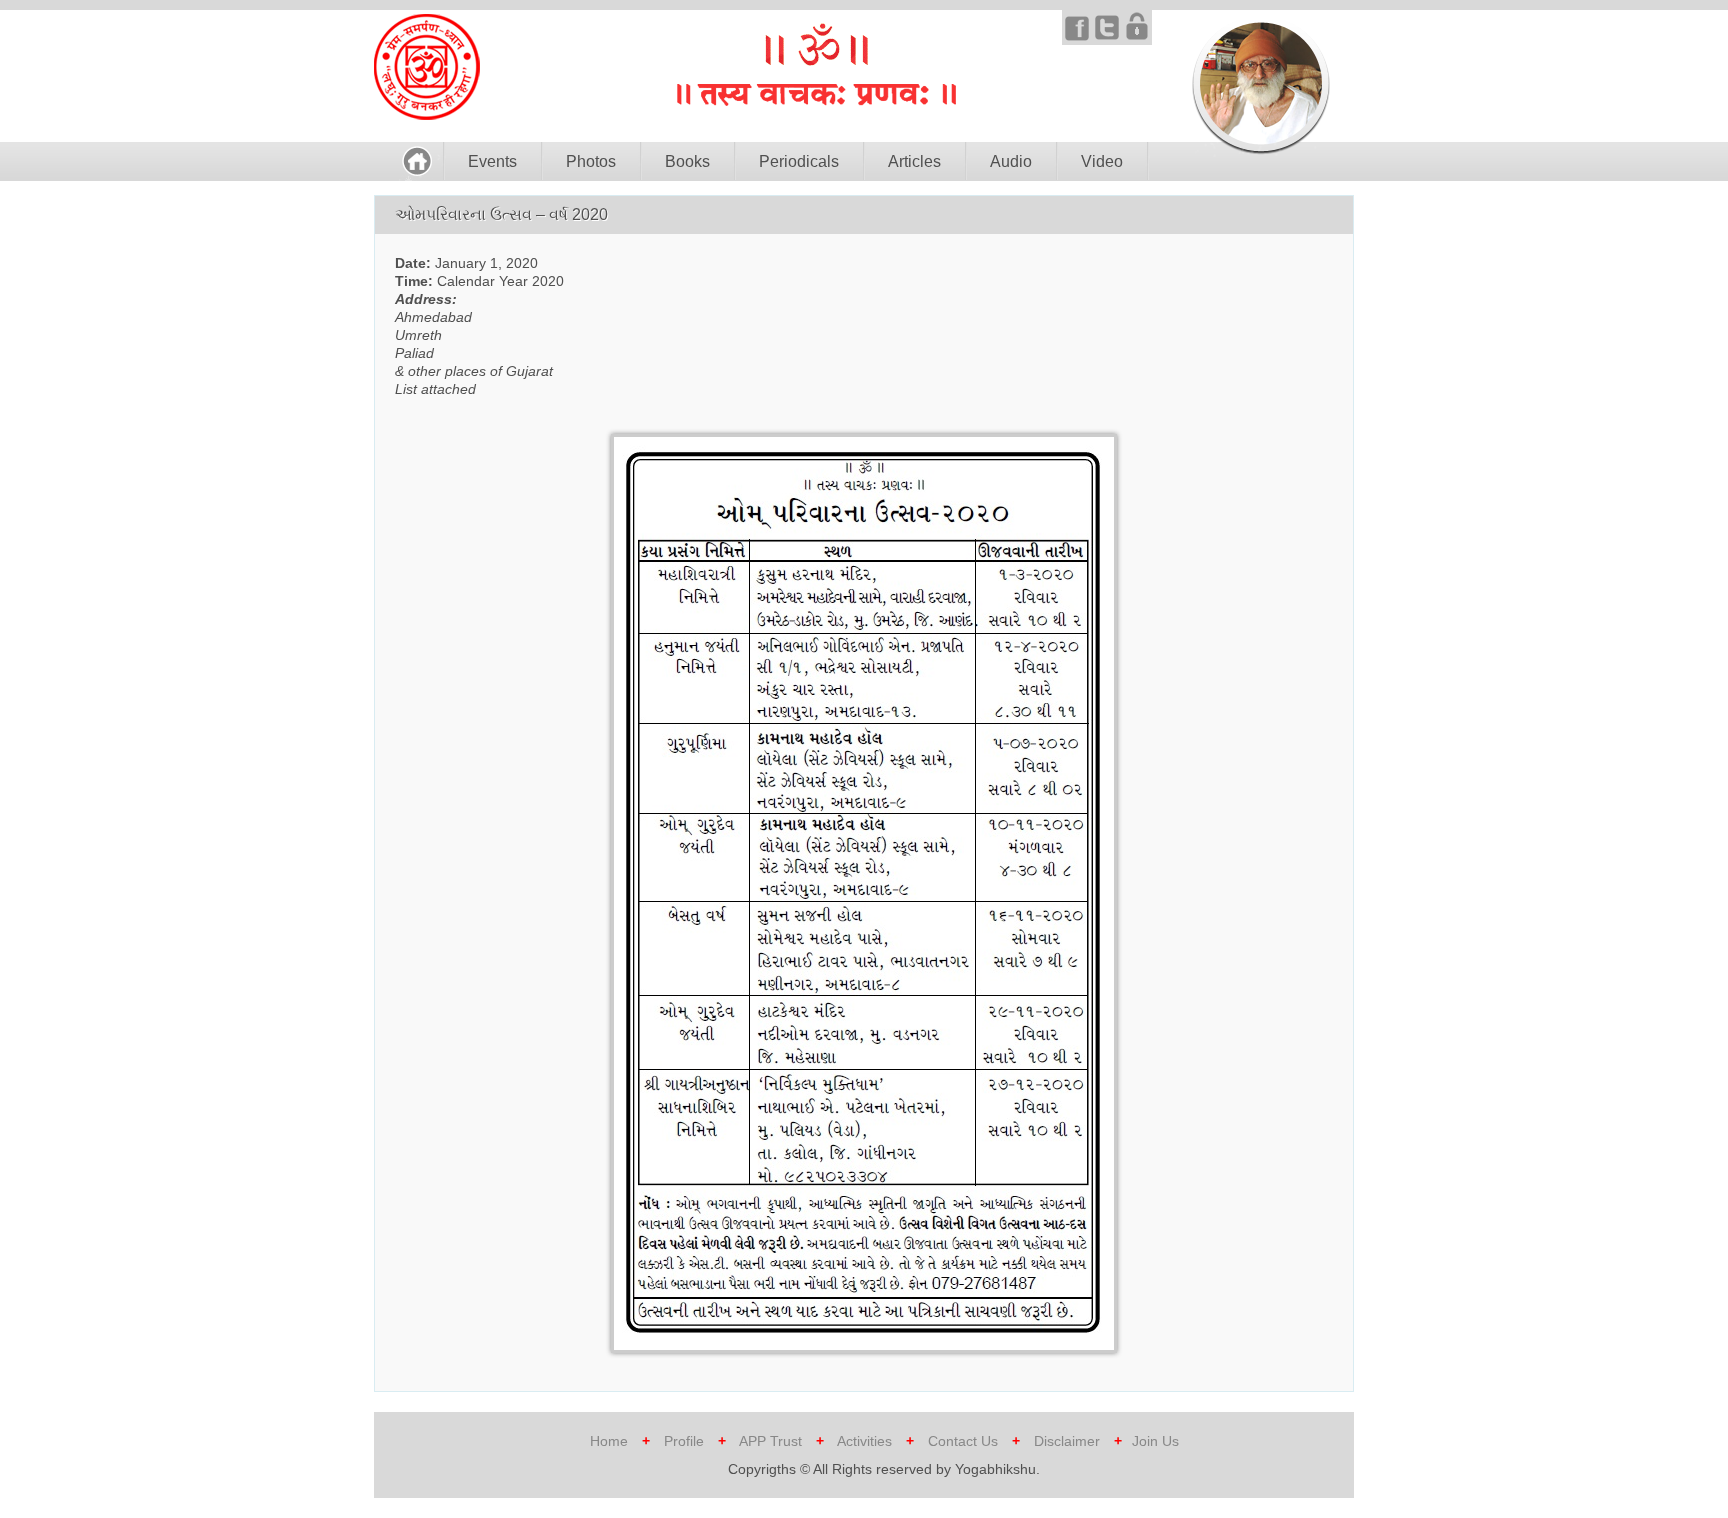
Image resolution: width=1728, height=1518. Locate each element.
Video (1102, 161)
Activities (864, 1441)
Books (687, 161)
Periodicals (799, 161)
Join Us (1155, 1441)
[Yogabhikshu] (427, 115)
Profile (684, 1441)
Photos (591, 161)
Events (492, 161)
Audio (1011, 161)
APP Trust (772, 1441)
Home (609, 1441)
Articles (914, 161)
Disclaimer (1067, 1441)
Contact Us (963, 1441)
